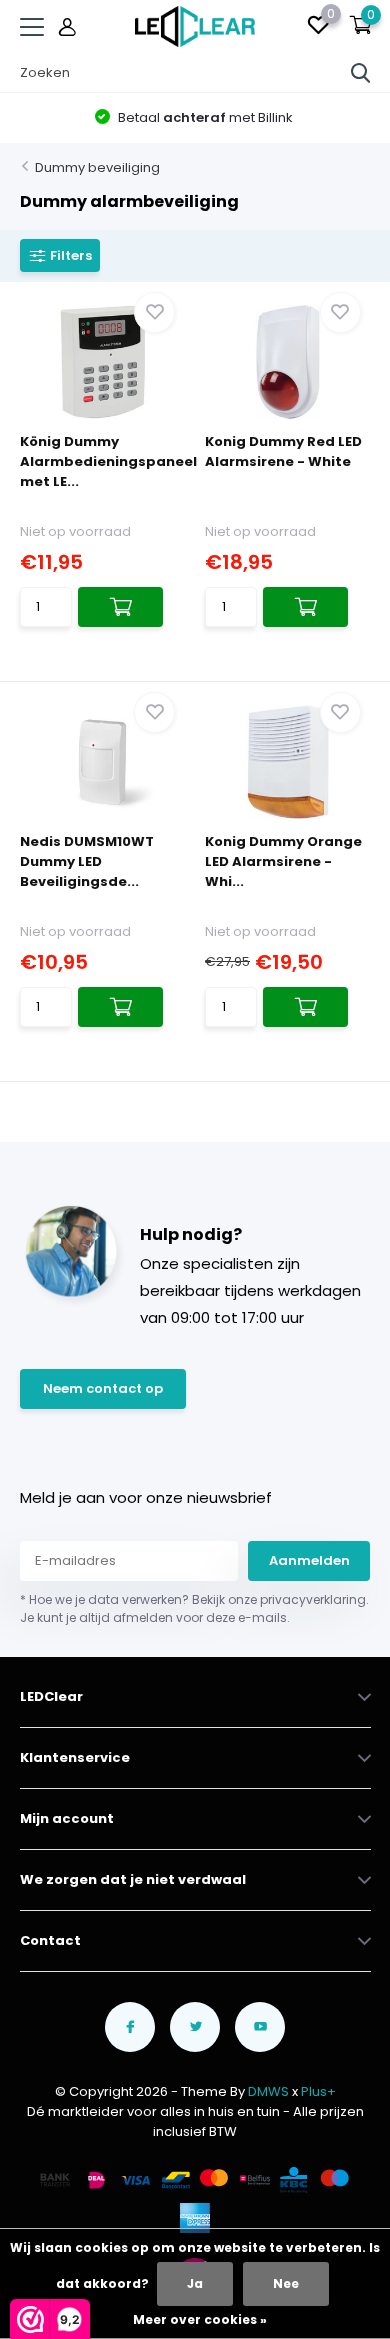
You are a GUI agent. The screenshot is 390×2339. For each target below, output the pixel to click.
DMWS (268, 2091)
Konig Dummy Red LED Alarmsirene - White (283, 451)
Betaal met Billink (204, 117)
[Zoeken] (361, 73)
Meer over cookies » (200, 2319)
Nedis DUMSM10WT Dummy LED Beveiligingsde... (87, 861)
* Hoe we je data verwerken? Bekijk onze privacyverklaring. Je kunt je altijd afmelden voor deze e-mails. (194, 1608)
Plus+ (318, 2091)
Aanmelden (309, 1560)
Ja (195, 2283)
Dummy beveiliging (97, 167)
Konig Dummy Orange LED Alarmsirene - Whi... (283, 861)
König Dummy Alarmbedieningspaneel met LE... (108, 461)
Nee (286, 2283)
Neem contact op (103, 1388)
